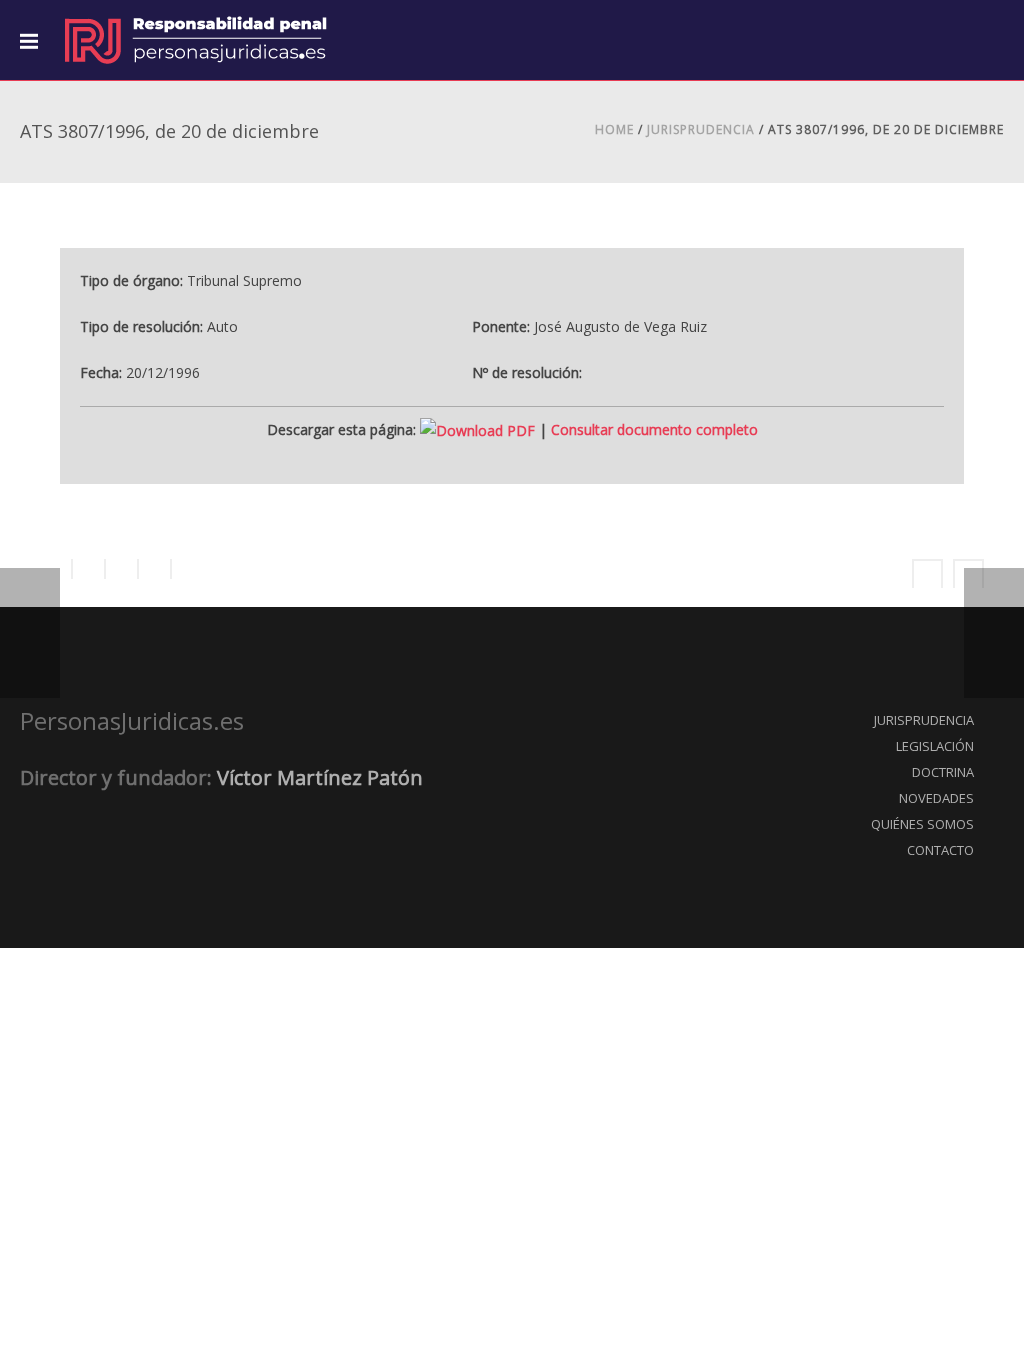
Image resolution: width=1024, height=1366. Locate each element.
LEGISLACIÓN (935, 746)
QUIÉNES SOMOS (922, 824)
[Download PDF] (477, 429)
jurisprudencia (701, 129)
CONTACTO (940, 850)
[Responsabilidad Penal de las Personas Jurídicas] (195, 40)
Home (614, 129)
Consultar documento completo (654, 429)
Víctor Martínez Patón (320, 777)
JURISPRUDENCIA (924, 720)
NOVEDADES (936, 798)
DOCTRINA (943, 772)
